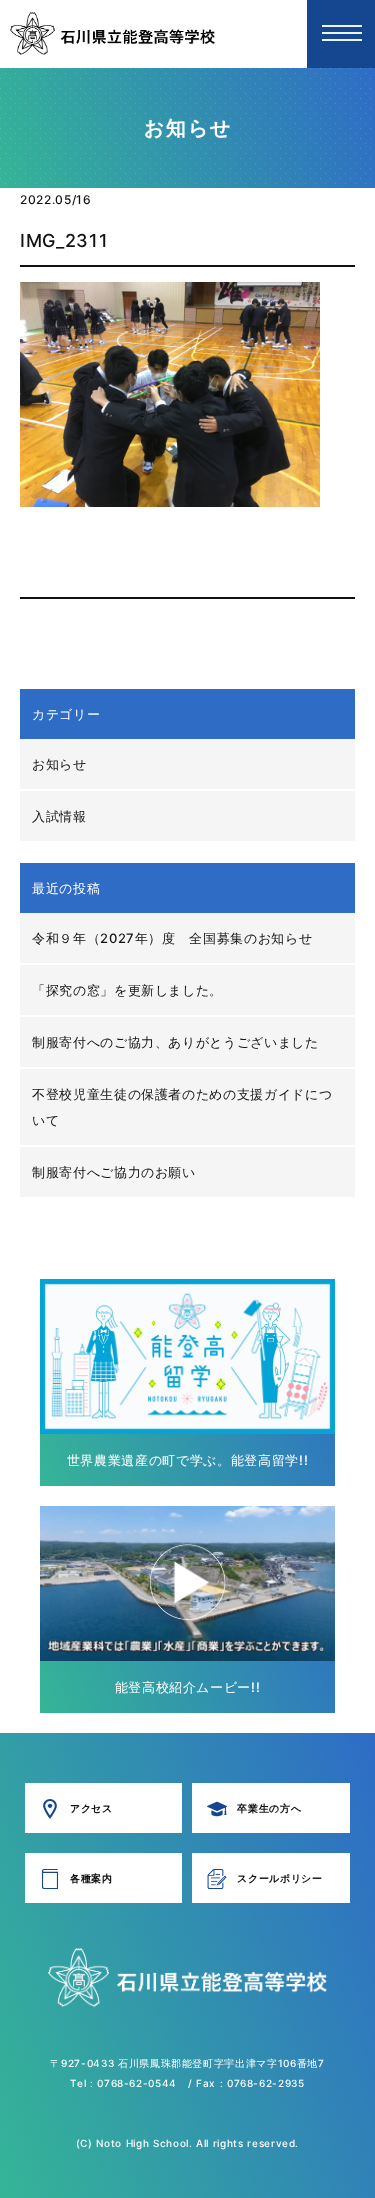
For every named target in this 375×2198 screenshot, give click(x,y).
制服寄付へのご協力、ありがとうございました (175, 1042)
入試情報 (59, 816)
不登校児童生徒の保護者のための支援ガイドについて (182, 1107)
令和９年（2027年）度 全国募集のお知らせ (172, 938)
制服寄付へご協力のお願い (114, 1172)
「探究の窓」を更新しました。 (127, 990)
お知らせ (59, 764)
